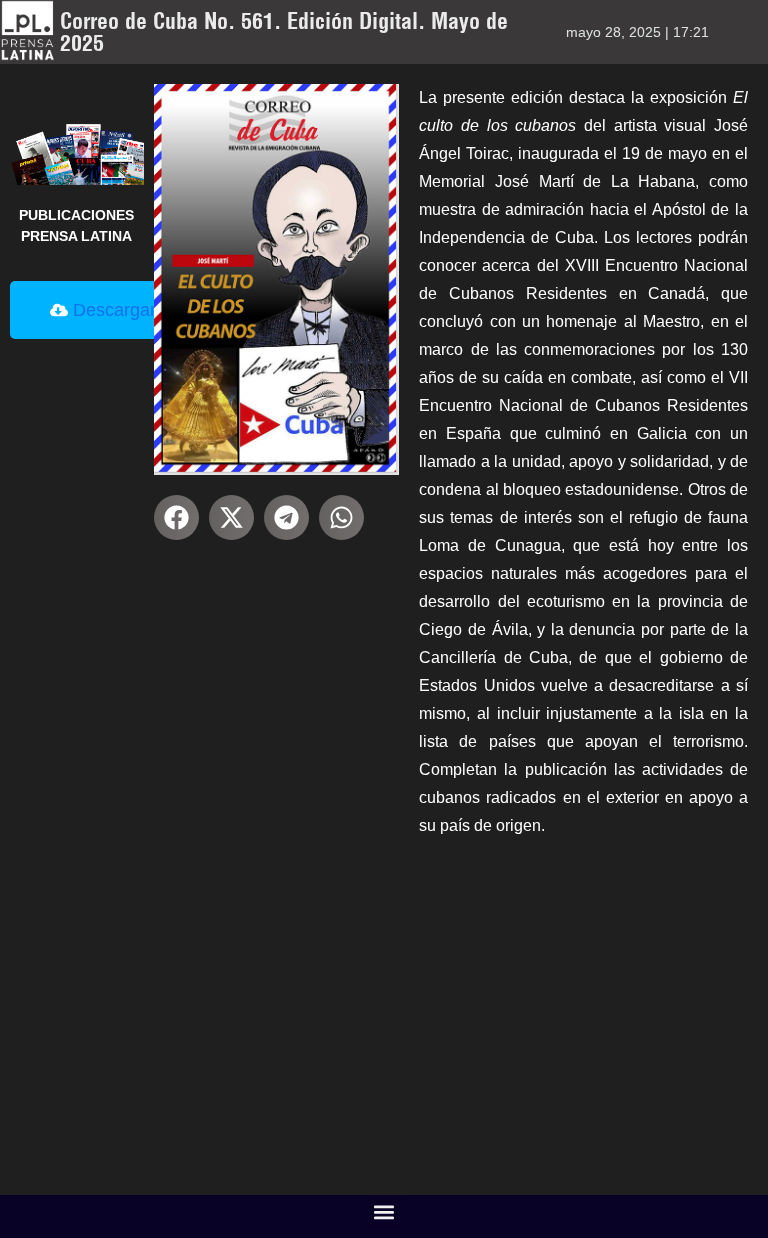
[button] (176, 517)
